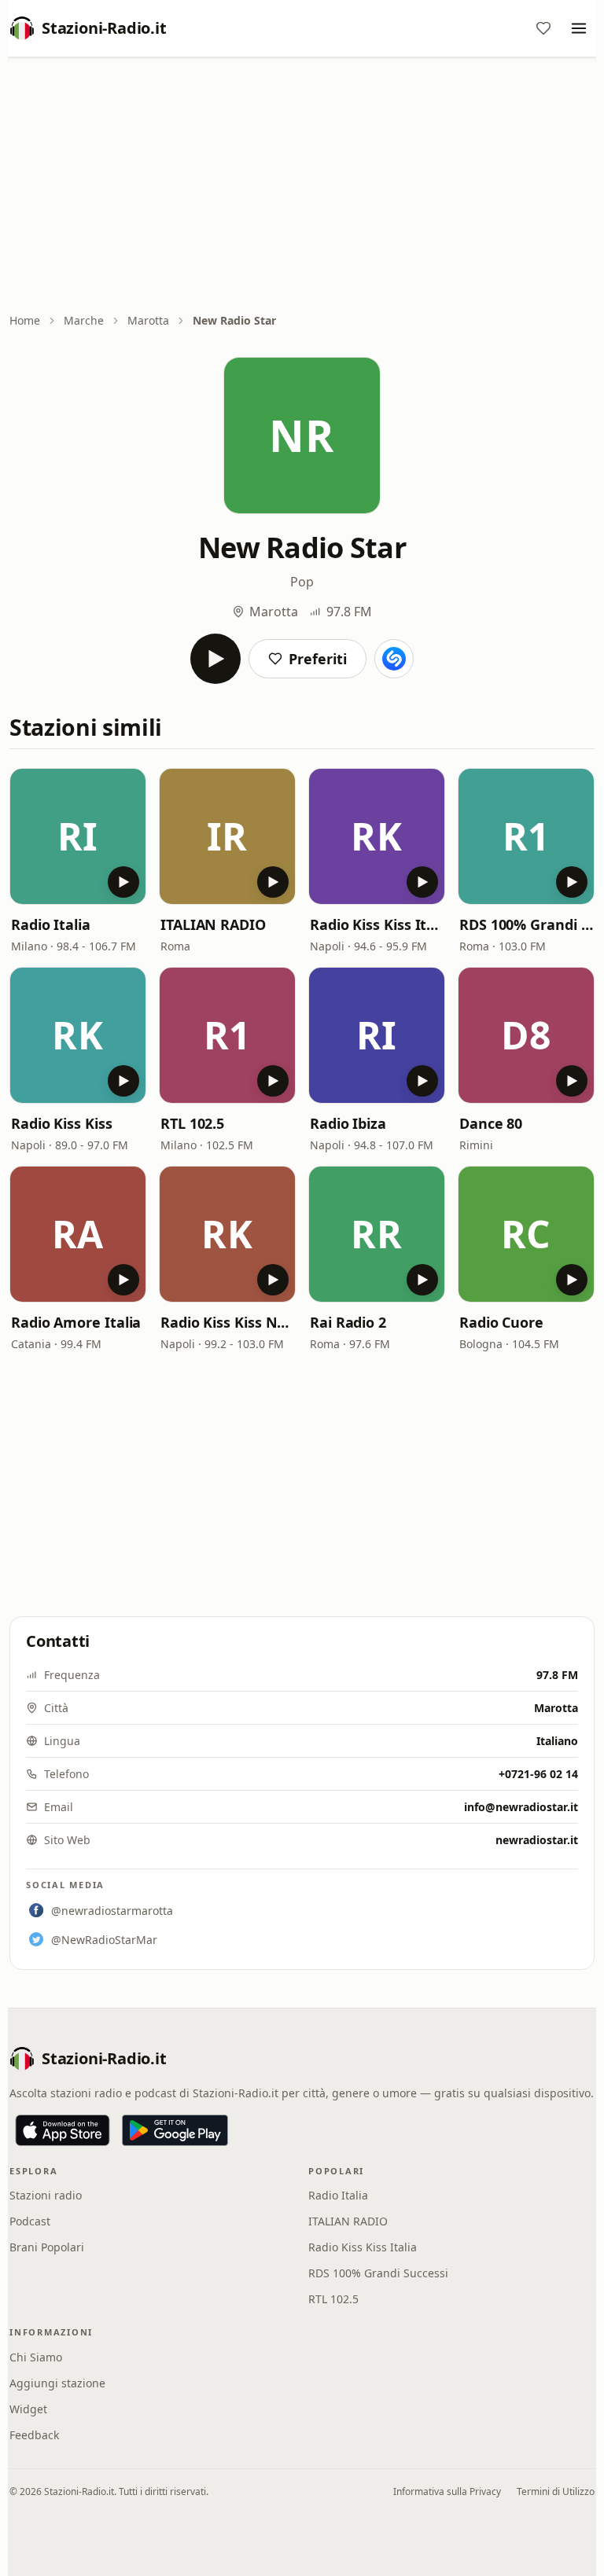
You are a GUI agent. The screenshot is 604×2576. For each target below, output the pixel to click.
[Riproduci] (215, 659)
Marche (84, 320)
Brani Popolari (47, 2247)
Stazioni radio (46, 2195)
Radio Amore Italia (76, 1322)
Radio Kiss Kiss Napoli (227, 1322)
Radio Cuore (501, 1322)
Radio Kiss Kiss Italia (377, 924)
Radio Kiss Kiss (62, 1123)
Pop (302, 582)
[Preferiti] (543, 28)
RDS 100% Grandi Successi (526, 924)
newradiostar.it (537, 1840)
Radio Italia (51, 924)
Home (25, 320)
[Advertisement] (302, 186)
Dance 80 (491, 1123)
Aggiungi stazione (57, 2383)
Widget (28, 2409)
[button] (78, 836)
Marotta (148, 320)
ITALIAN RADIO (213, 924)
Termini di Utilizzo (556, 2491)
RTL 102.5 (192, 1123)
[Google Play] (175, 2130)
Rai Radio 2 (348, 1322)
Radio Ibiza (348, 1123)
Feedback (34, 2435)
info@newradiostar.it (521, 1807)
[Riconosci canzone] (394, 659)
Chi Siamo (36, 2357)
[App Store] (63, 2130)
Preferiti (318, 659)
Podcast (30, 2221)
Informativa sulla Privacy (447, 2491)
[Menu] (579, 28)
